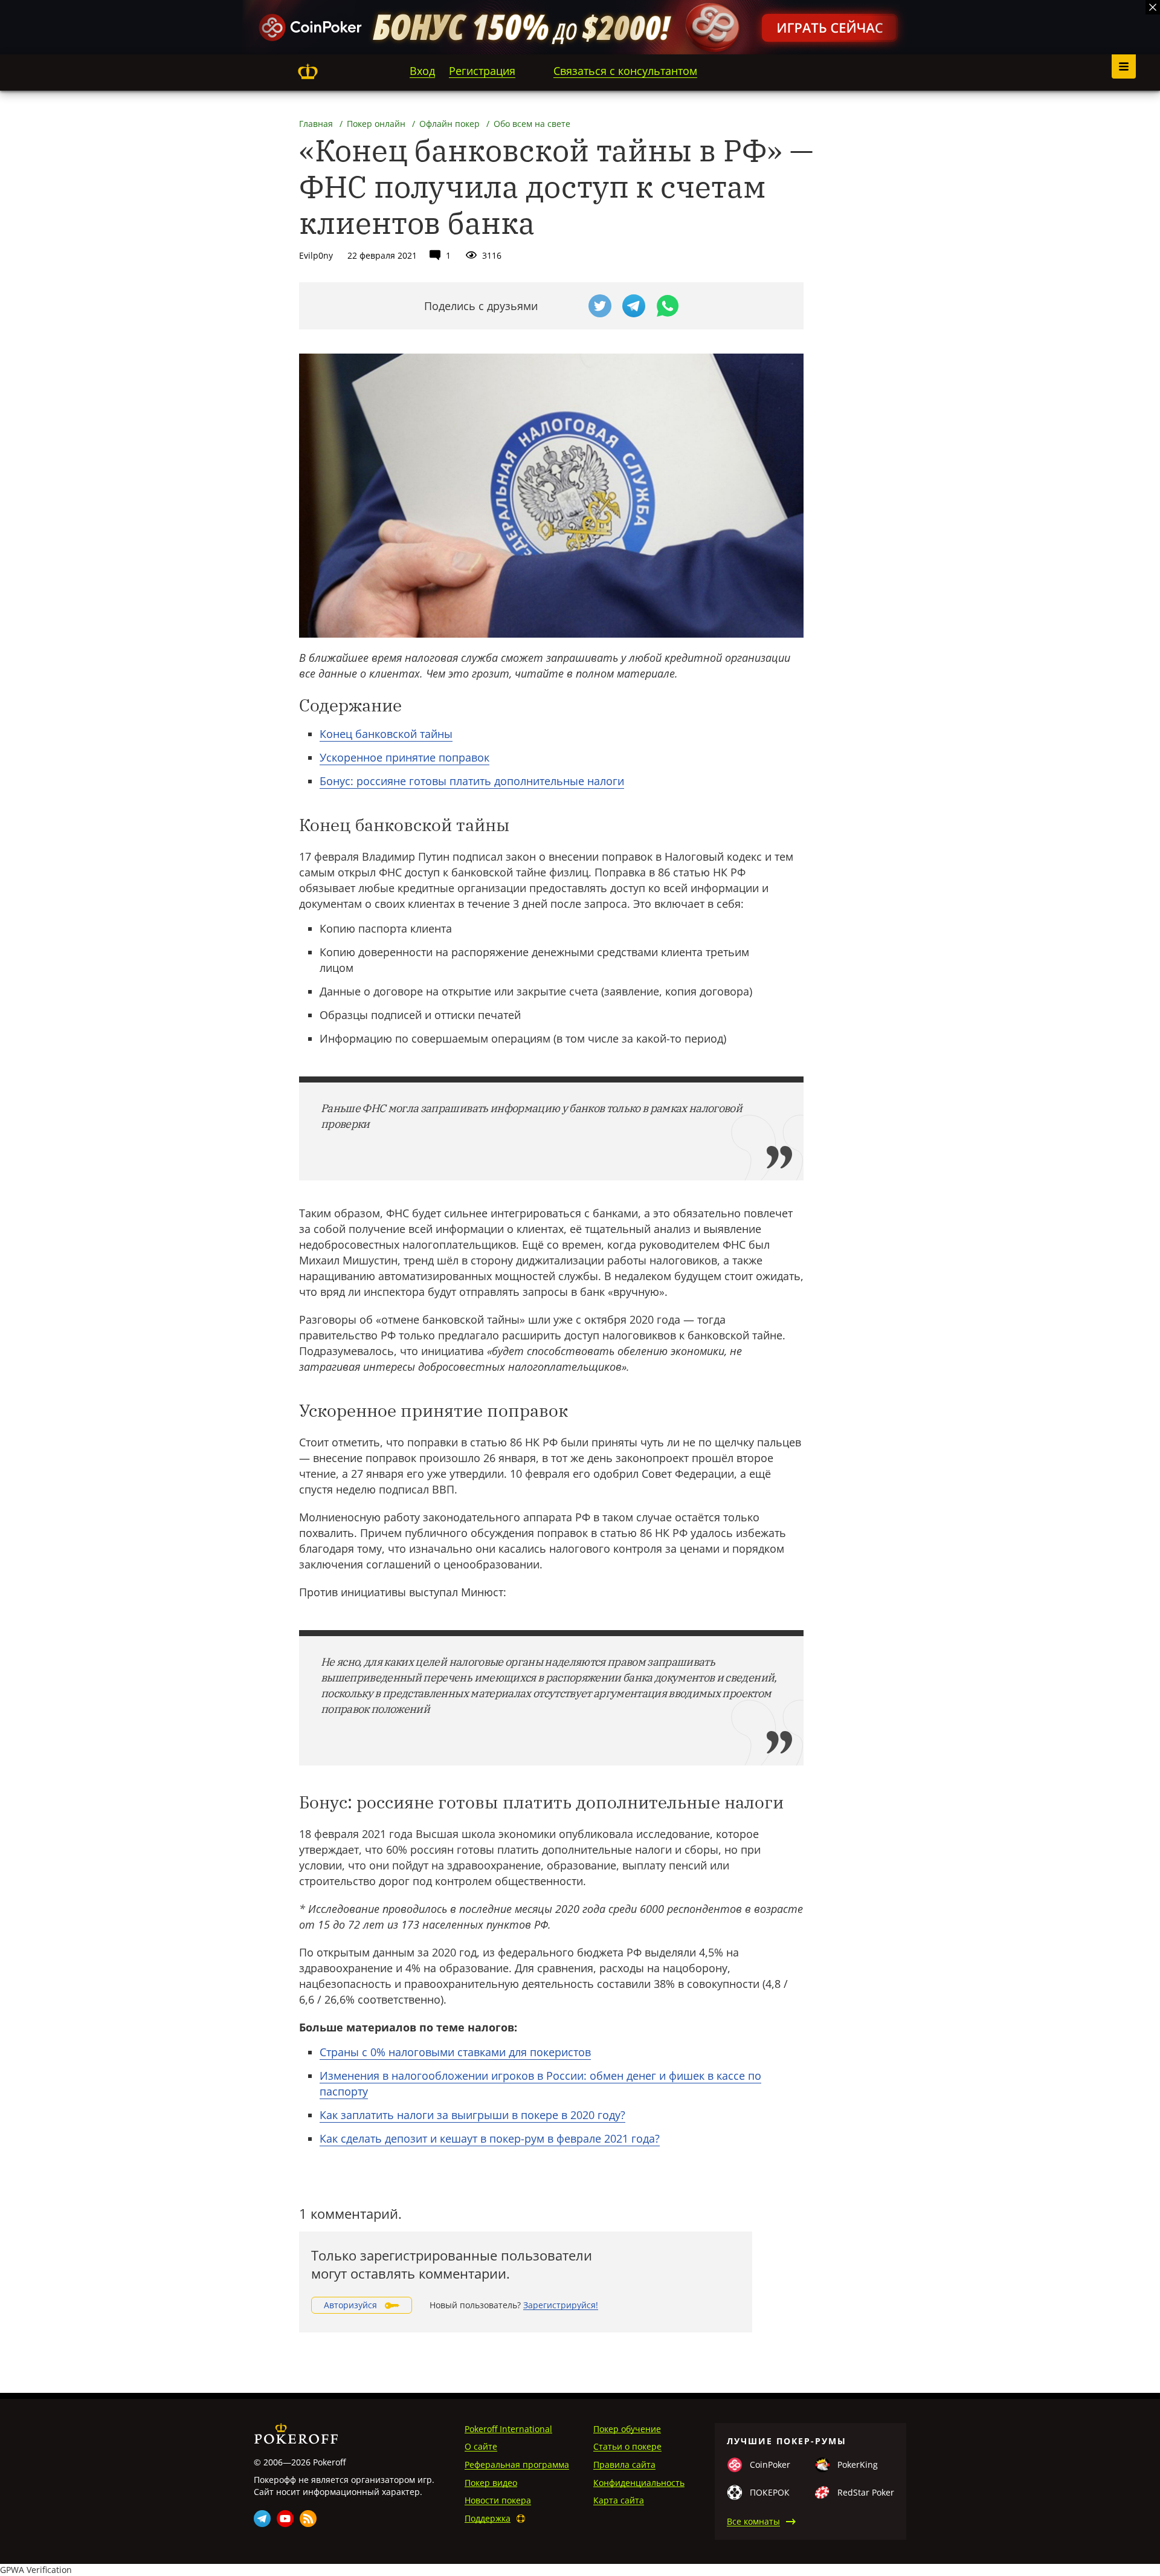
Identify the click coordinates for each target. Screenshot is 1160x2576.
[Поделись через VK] (566, 306)
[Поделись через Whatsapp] (668, 306)
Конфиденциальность (639, 2483)
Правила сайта (624, 2464)
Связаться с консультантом (625, 71)
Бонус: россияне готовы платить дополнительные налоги (472, 781)
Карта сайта (619, 2500)
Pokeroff (308, 71)
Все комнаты (753, 2521)
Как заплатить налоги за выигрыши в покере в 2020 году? (472, 2115)
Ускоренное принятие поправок (404, 757)
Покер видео (491, 2483)
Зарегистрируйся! (561, 2305)
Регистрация (482, 71)
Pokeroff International (508, 2429)
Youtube (285, 2519)
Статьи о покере (627, 2446)
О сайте (481, 2446)
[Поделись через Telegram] (634, 306)
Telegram (262, 2519)
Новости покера (498, 2500)
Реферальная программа (517, 2464)
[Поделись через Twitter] (600, 306)
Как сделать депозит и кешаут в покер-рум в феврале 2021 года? (490, 2138)
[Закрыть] (1153, 7)
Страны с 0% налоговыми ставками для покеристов (455, 2052)
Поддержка (488, 2518)
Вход (422, 71)
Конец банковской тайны (386, 734)
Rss (308, 2519)
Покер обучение (627, 2429)
